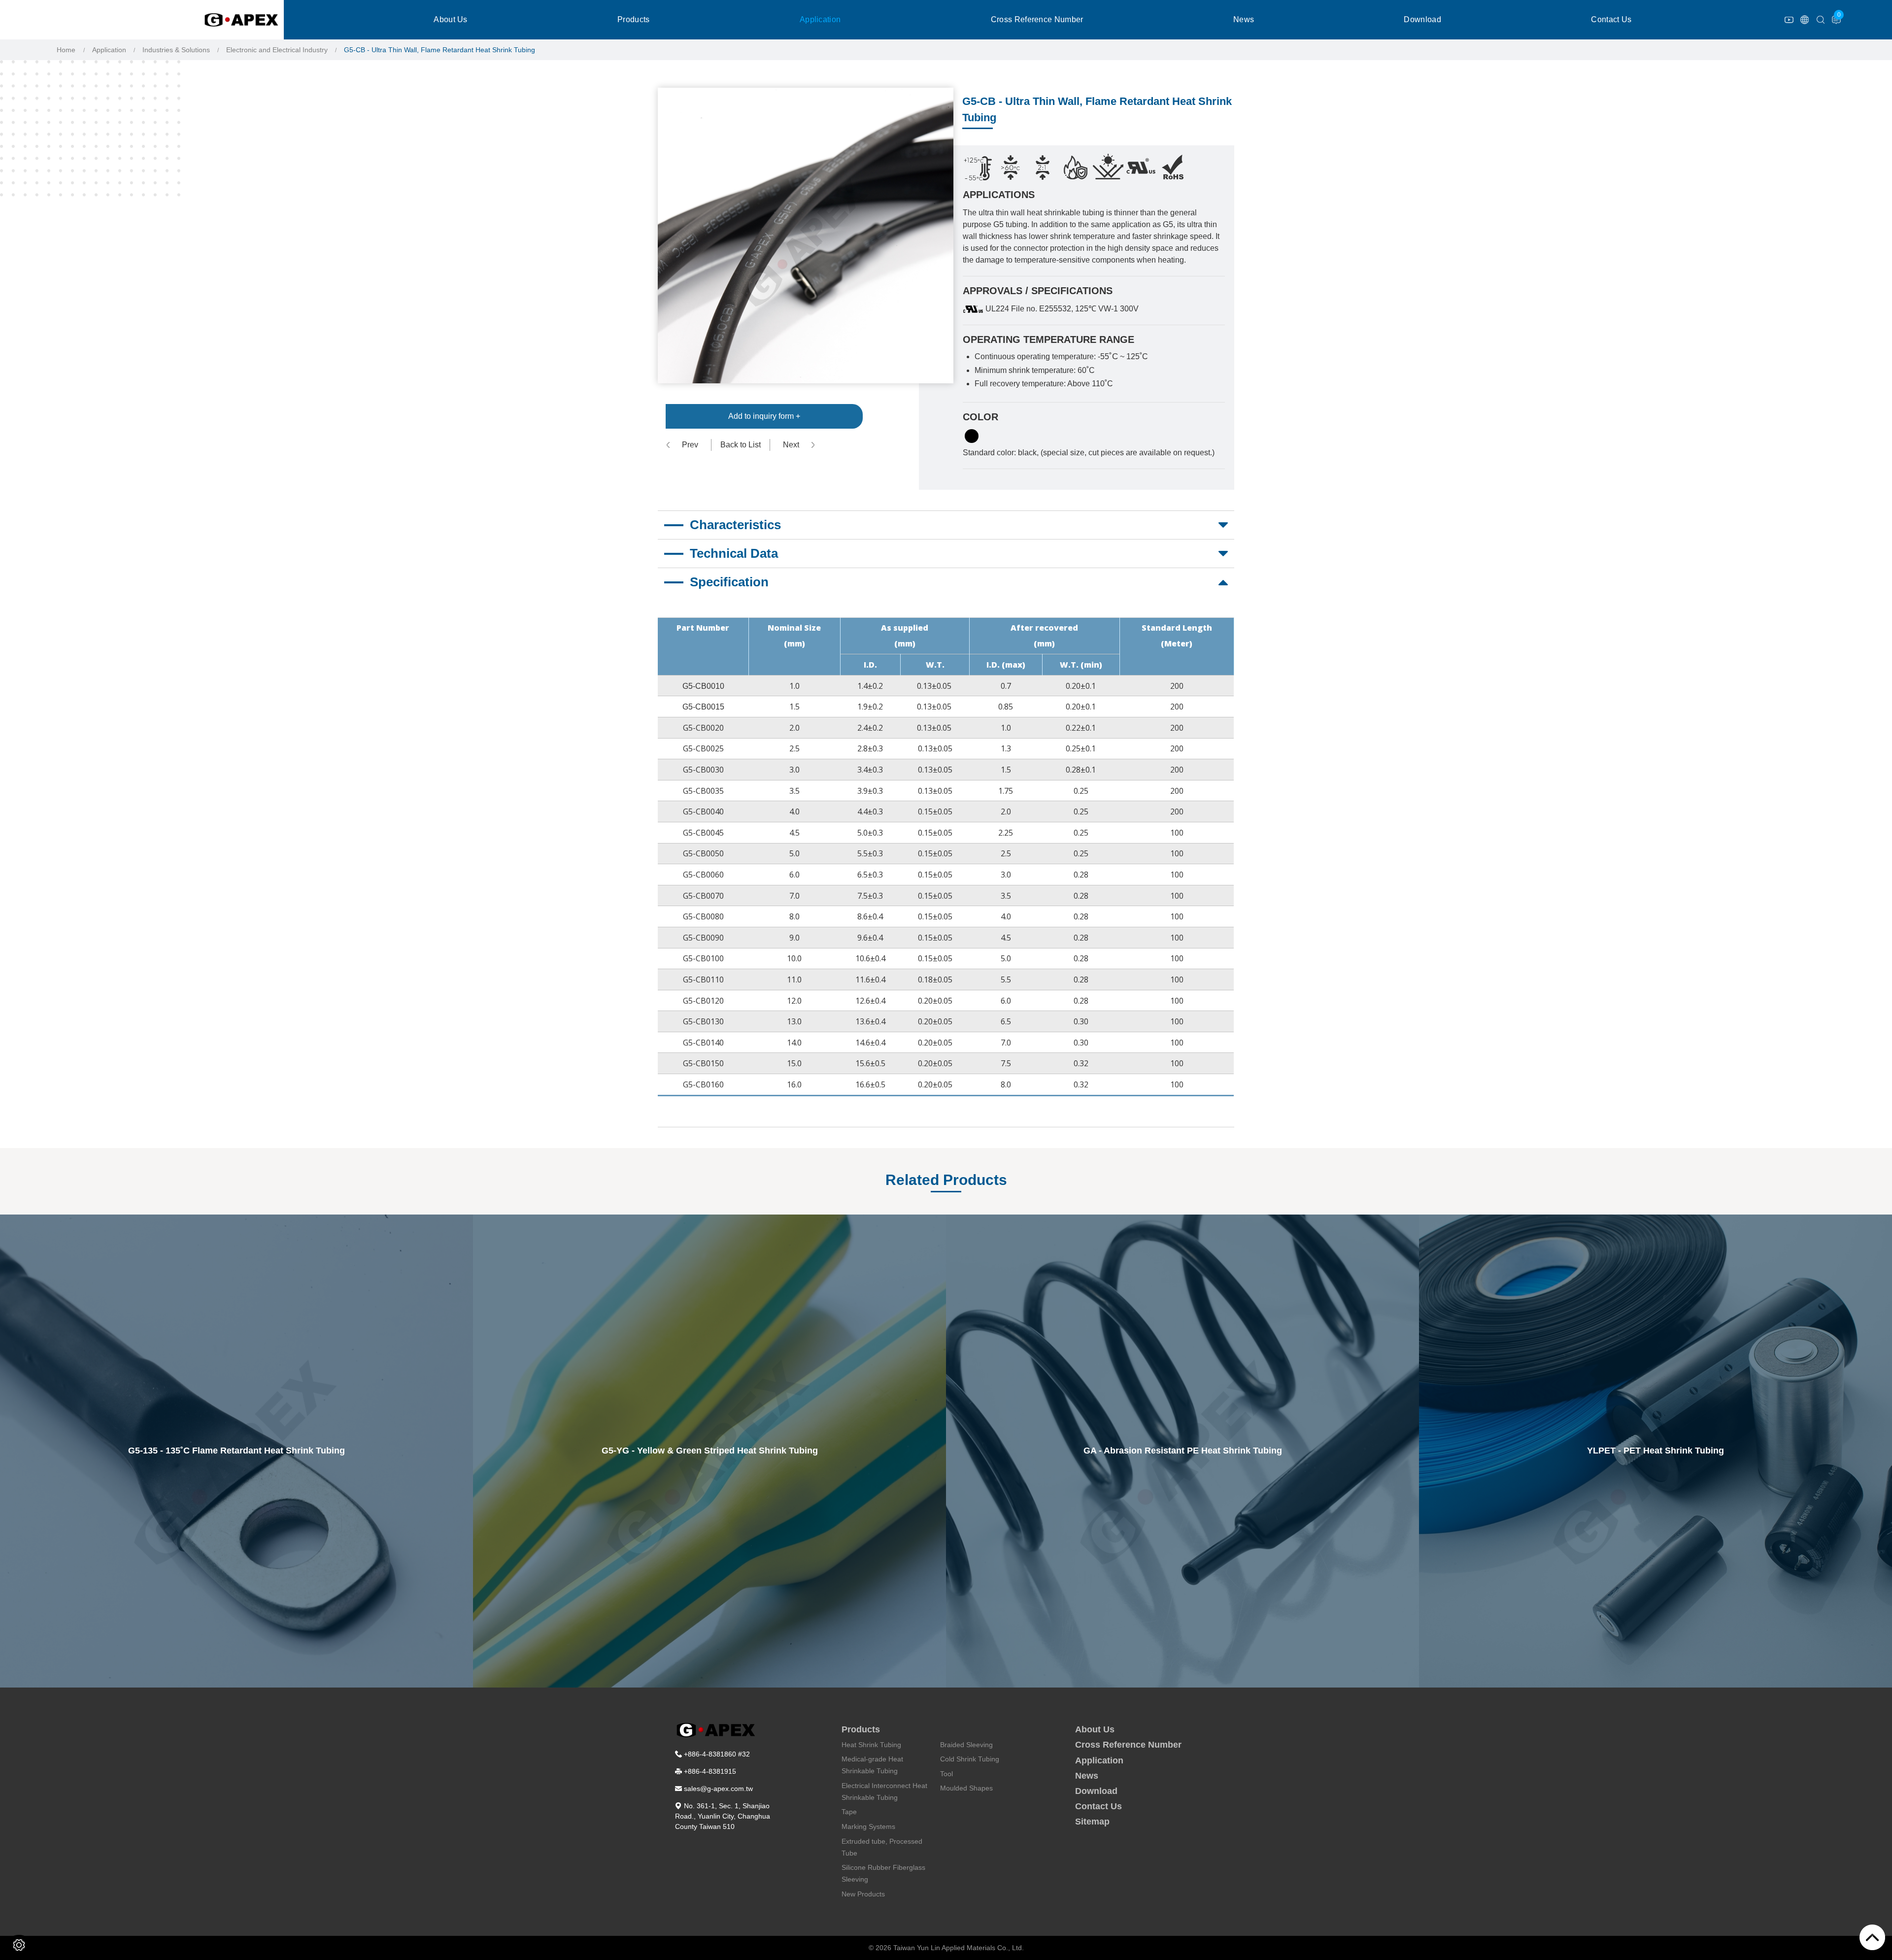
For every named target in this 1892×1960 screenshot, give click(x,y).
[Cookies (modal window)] (19, 1945)
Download (1422, 19)
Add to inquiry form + (764, 416)
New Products (863, 1894)
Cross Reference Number (1037, 19)
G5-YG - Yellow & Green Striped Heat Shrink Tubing (237, 1451)
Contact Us (1611, 19)
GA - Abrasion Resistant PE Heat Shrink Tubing (710, 1451)
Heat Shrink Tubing (871, 1745)
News (1244, 19)
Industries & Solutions (176, 50)
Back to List (741, 445)
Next (791, 445)
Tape (849, 1812)
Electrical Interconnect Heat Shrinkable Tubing (884, 1791)
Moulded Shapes (966, 1788)
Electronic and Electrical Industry (277, 50)
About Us (451, 19)
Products (634, 19)
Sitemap (1092, 1822)
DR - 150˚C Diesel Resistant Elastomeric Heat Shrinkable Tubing (1656, 1451)
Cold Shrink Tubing (970, 1759)
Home (66, 50)
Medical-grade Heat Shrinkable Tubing (872, 1765)
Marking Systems (868, 1826)
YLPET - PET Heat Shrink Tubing (1182, 1451)
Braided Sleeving (966, 1745)
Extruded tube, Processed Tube (882, 1847)
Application (820, 19)
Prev (690, 445)
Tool (946, 1774)
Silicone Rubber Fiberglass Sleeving (883, 1873)
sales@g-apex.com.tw (718, 1789)
